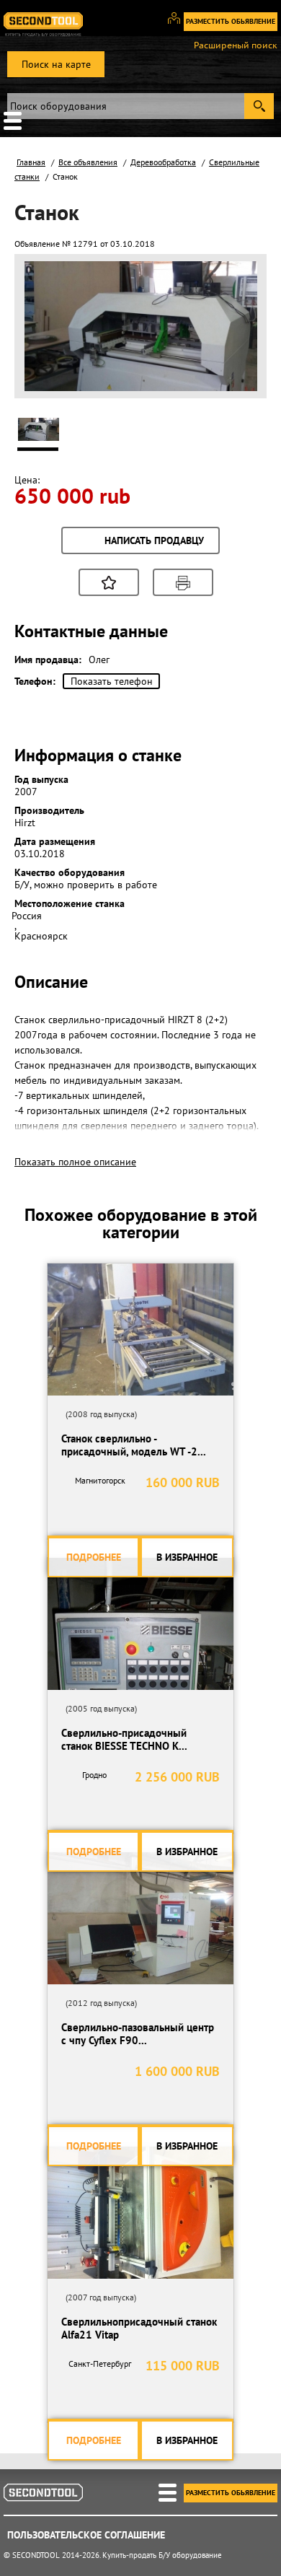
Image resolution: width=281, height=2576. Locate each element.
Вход (179, 25)
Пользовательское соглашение (86, 2535)
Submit (259, 106)
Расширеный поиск (236, 45)
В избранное (187, 1557)
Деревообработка (163, 162)
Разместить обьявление (231, 21)
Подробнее (94, 1557)
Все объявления (88, 162)
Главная (31, 162)
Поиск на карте (56, 64)
